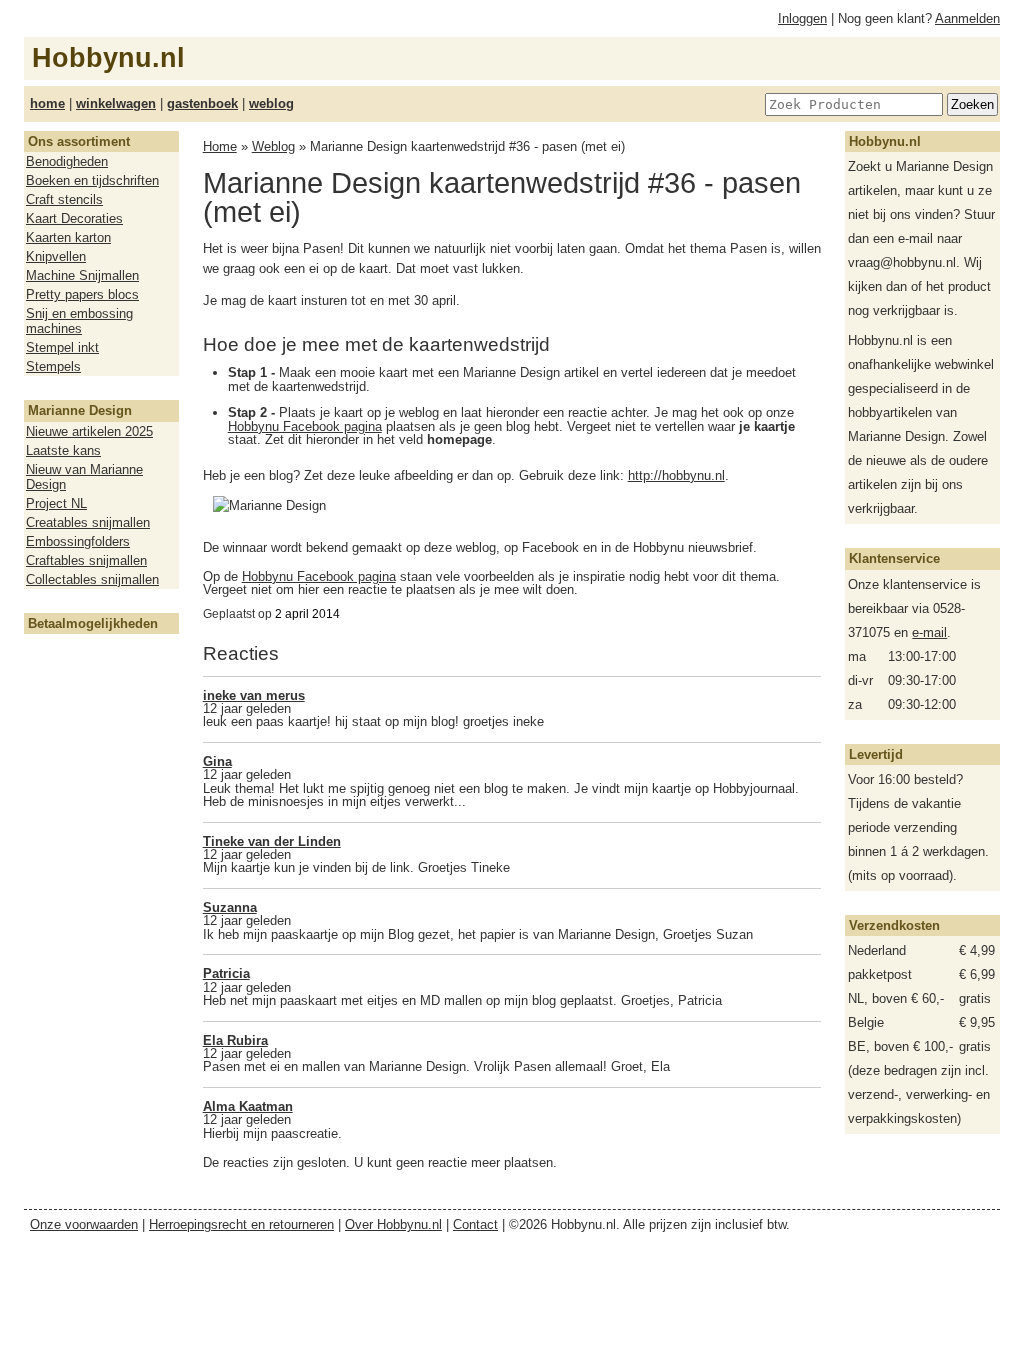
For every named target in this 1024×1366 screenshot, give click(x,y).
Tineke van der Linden (272, 841)
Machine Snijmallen (82, 275)
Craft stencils (64, 199)
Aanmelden (967, 18)
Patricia (226, 973)
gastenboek (202, 103)
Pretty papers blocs (82, 294)
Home (220, 146)
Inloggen (802, 18)
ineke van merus (254, 695)
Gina (217, 761)
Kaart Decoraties (74, 218)
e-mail (929, 632)
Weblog (273, 146)
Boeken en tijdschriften (92, 180)
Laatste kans (63, 450)
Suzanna (230, 907)
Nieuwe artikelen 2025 (89, 431)
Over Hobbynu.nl (393, 1224)
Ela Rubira (235, 1040)
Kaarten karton (68, 237)
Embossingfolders (78, 541)
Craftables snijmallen (86, 560)
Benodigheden (67, 161)
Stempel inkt (62, 347)
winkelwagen (116, 103)
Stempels (53, 366)
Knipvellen (56, 256)
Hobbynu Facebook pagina (305, 426)
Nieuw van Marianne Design (84, 477)
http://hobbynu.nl (676, 475)
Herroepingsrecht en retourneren (241, 1224)
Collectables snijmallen (92, 579)
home (47, 103)
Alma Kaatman (248, 1106)
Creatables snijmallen (88, 522)
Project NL (56, 503)
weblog (271, 103)
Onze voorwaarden (84, 1224)
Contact (475, 1224)
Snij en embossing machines (79, 321)
